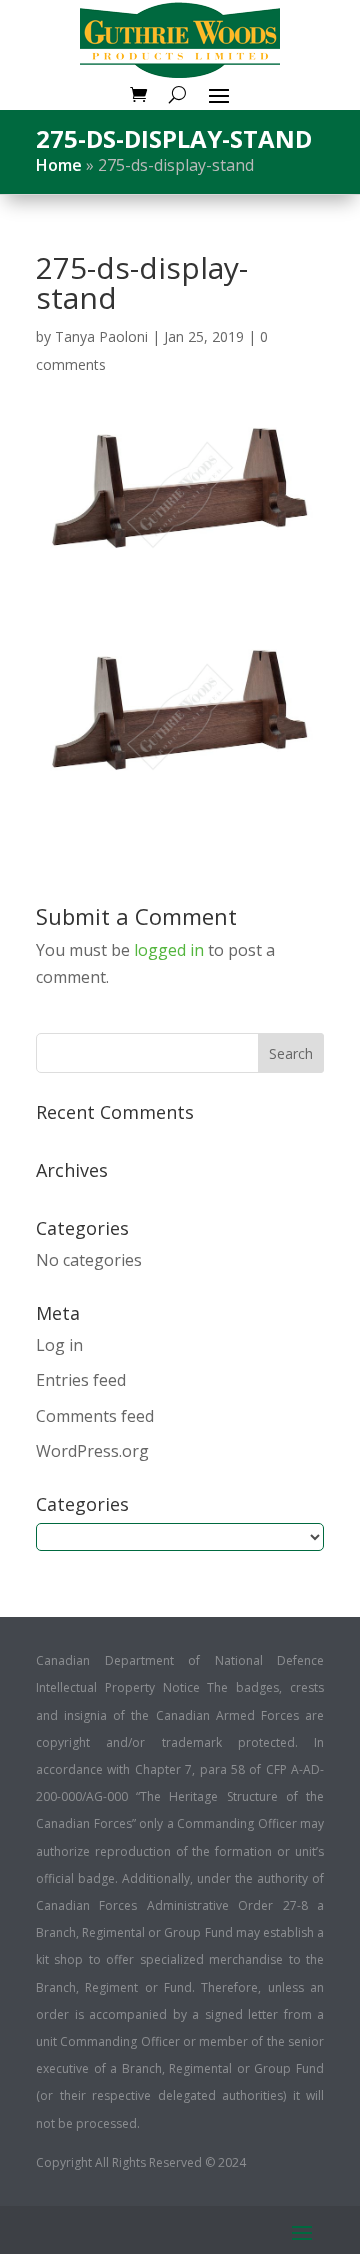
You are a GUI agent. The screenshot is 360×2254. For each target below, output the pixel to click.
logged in (169, 950)
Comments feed (95, 1416)
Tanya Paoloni (101, 336)
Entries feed (81, 1380)
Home (59, 165)
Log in (59, 1345)
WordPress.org (92, 1451)
